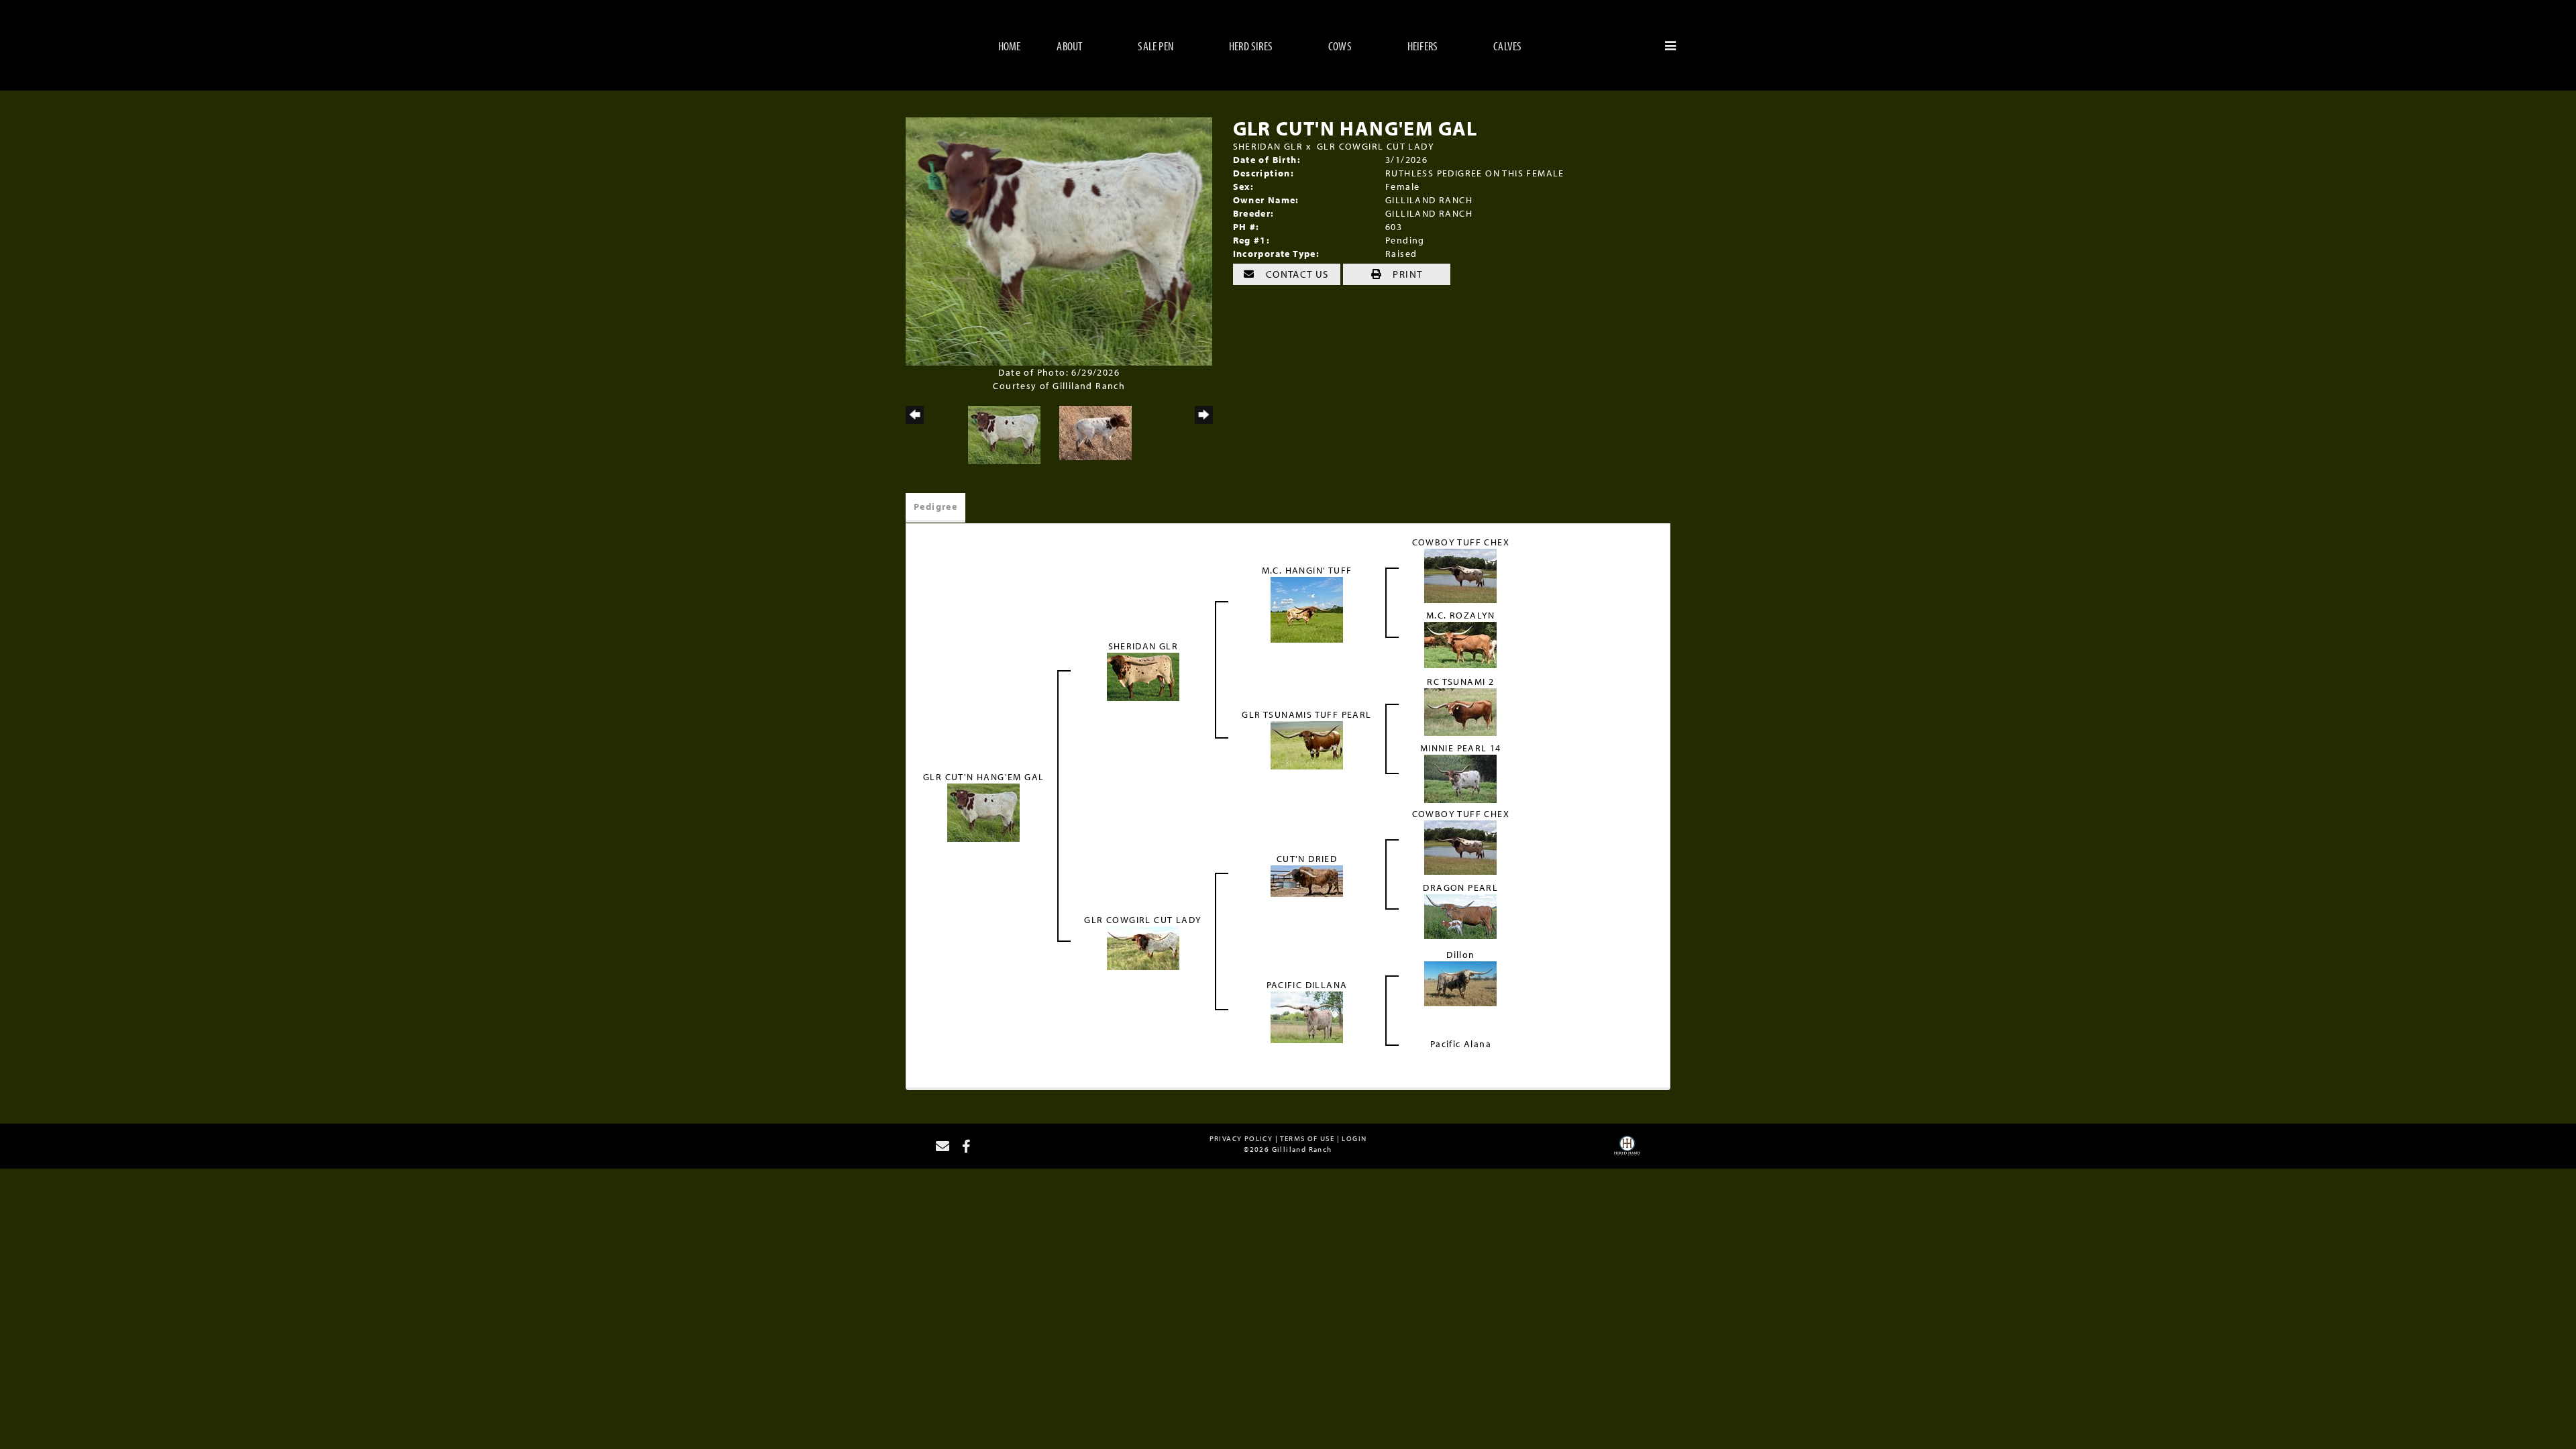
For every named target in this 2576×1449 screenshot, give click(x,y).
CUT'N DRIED (1307, 859)
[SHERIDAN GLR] (1143, 676)
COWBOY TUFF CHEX (1461, 542)
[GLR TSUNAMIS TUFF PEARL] (1307, 745)
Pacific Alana (1461, 1044)
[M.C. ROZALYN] (1460, 644)
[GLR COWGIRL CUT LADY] (1143, 947)
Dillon (1460, 955)
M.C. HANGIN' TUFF (1307, 570)
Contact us (1296, 274)
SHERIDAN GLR (1268, 146)
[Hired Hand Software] (1627, 1150)
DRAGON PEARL (1460, 888)
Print (1406, 274)
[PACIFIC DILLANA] (1307, 1016)
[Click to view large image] (1059, 241)
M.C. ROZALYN (1461, 615)
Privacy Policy (1241, 1138)
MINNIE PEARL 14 (1461, 748)
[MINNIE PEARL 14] (1460, 778)
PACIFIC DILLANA (1307, 985)
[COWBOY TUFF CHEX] (1460, 575)
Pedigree (935, 506)
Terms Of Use (1307, 1138)
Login (1354, 1138)
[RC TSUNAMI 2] (1460, 711)
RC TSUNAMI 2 (1460, 682)
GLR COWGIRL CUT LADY (1376, 146)
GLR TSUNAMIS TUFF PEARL (1306, 714)
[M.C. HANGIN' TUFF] (1307, 608)
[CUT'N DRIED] (1307, 880)
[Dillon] (1460, 983)
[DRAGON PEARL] (1460, 916)
